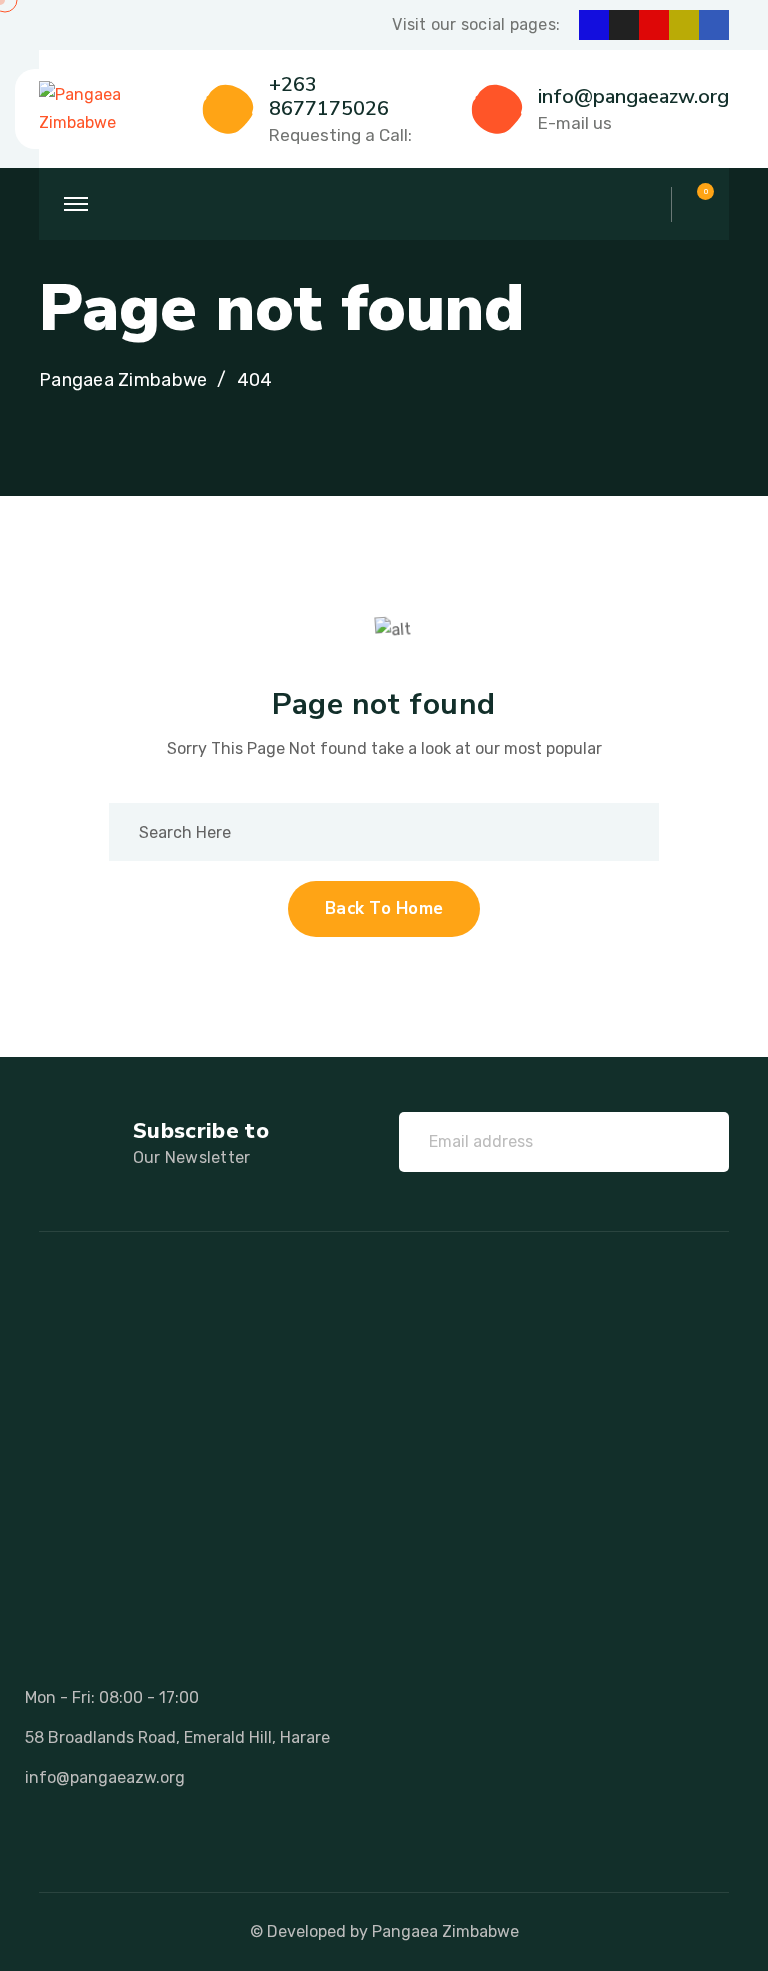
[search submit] (613, 832)
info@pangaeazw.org (633, 96)
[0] (695, 204)
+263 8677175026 (329, 96)
